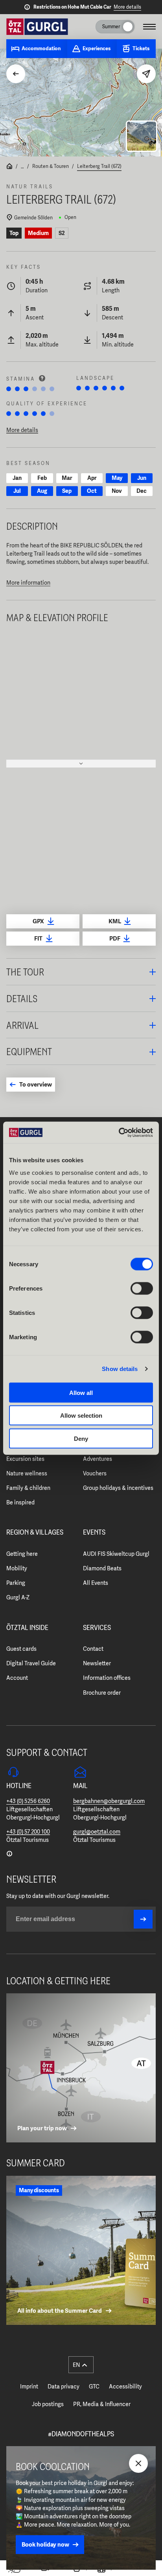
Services (97, 1628)
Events (94, 1533)
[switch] (142, 1288)
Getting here (22, 1554)
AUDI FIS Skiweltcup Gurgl (116, 1554)
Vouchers (95, 1473)
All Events (96, 1583)
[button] (81, 972)
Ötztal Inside (27, 1628)
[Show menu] (149, 27)
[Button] (143, 1919)
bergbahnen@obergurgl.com (109, 1801)
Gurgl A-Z (18, 1597)
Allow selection (81, 1416)
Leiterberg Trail (26, 554)
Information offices (107, 1678)
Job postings (48, 2404)
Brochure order (102, 1693)
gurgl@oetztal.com (97, 1832)
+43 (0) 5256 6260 (28, 1801)
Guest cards (21, 1649)
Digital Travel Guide (31, 1663)
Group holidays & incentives (118, 1488)
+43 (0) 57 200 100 (28, 1832)
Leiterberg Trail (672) (99, 166)
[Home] (9, 167)
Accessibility (125, 2386)
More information (28, 583)
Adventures (98, 1459)
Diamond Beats (102, 1568)
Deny (81, 1438)
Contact (93, 1649)
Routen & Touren (51, 166)
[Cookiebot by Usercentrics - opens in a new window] (119, 1132)
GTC (94, 2386)
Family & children (28, 1488)
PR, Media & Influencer (102, 2404)
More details (127, 7)
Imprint (29, 2386)
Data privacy (64, 2386)
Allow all (81, 1392)
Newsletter (97, 1663)
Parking (16, 1583)
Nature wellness (27, 1473)
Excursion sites (25, 1459)
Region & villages (35, 1533)
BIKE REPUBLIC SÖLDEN (91, 545)
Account (17, 1678)
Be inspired (20, 1502)
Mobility (17, 1568)
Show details (120, 1369)
